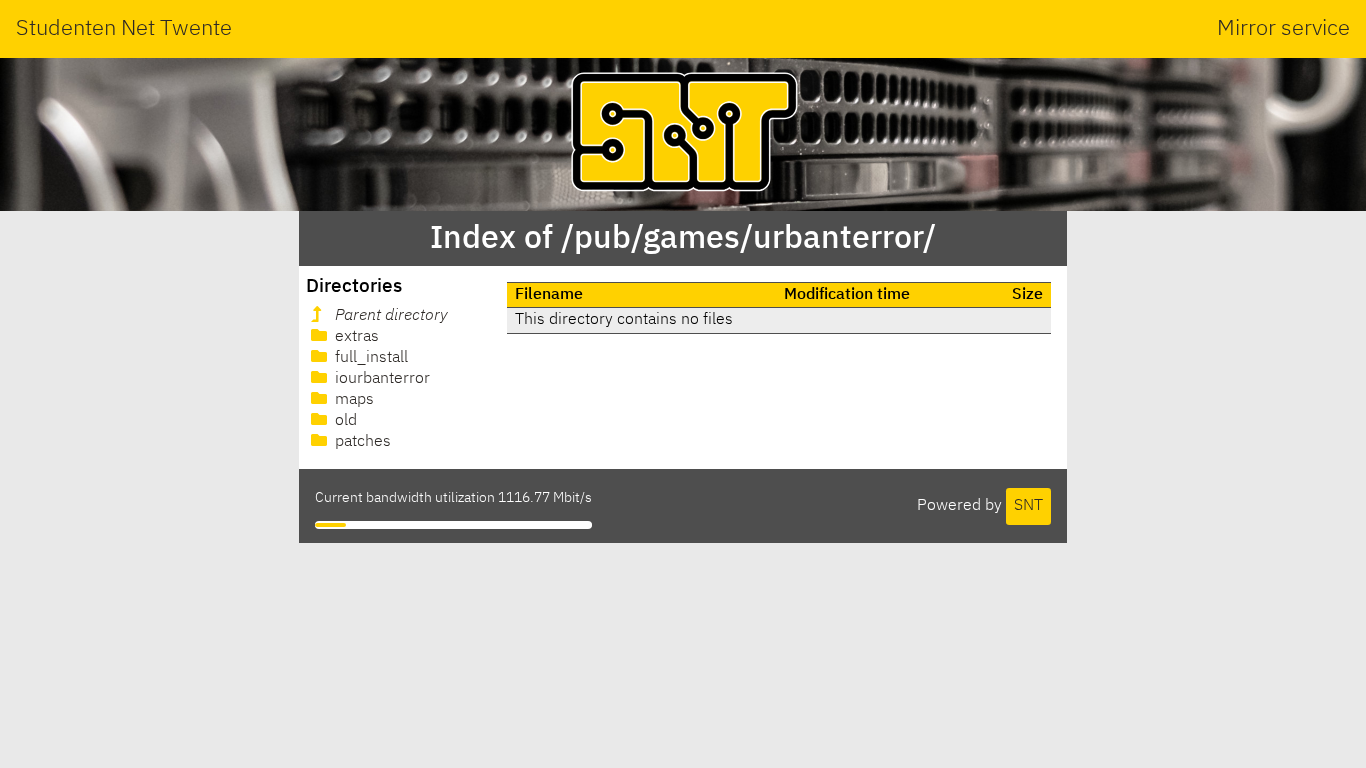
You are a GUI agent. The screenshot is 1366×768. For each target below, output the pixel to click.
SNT (1028, 506)
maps (352, 400)
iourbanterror (380, 379)
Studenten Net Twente (124, 29)
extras (355, 337)
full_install (369, 358)
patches (361, 442)
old (344, 421)
